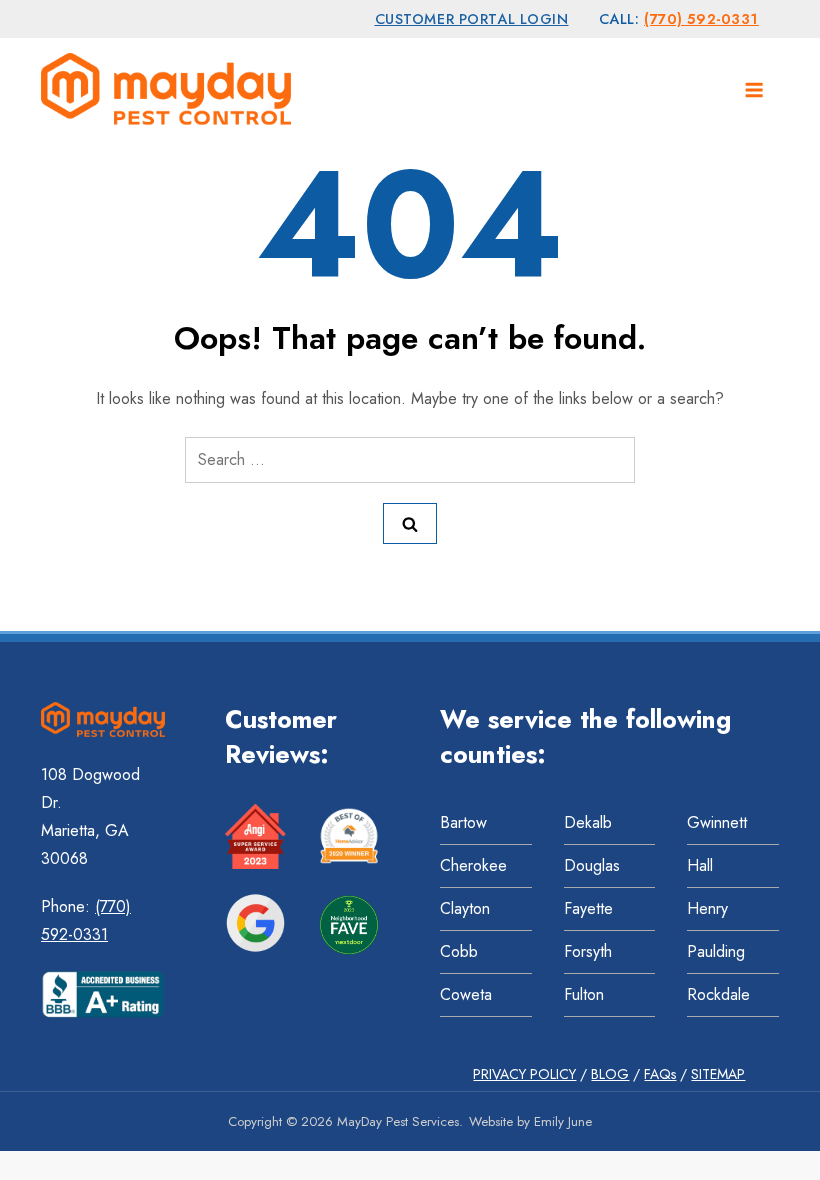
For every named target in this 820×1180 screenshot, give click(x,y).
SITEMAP (718, 1074)
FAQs (660, 1074)
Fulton (584, 994)
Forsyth (588, 951)
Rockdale (718, 994)
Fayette (588, 908)
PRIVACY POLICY (524, 1074)
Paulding (716, 951)
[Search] (410, 523)
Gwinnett (717, 822)
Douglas (592, 865)
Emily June (563, 1121)
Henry (707, 908)
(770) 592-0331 (701, 19)
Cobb (459, 951)
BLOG (610, 1074)
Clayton (465, 908)
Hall (700, 865)
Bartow (463, 822)
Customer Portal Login (472, 19)
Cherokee (473, 865)
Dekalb (588, 822)
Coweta (466, 994)
